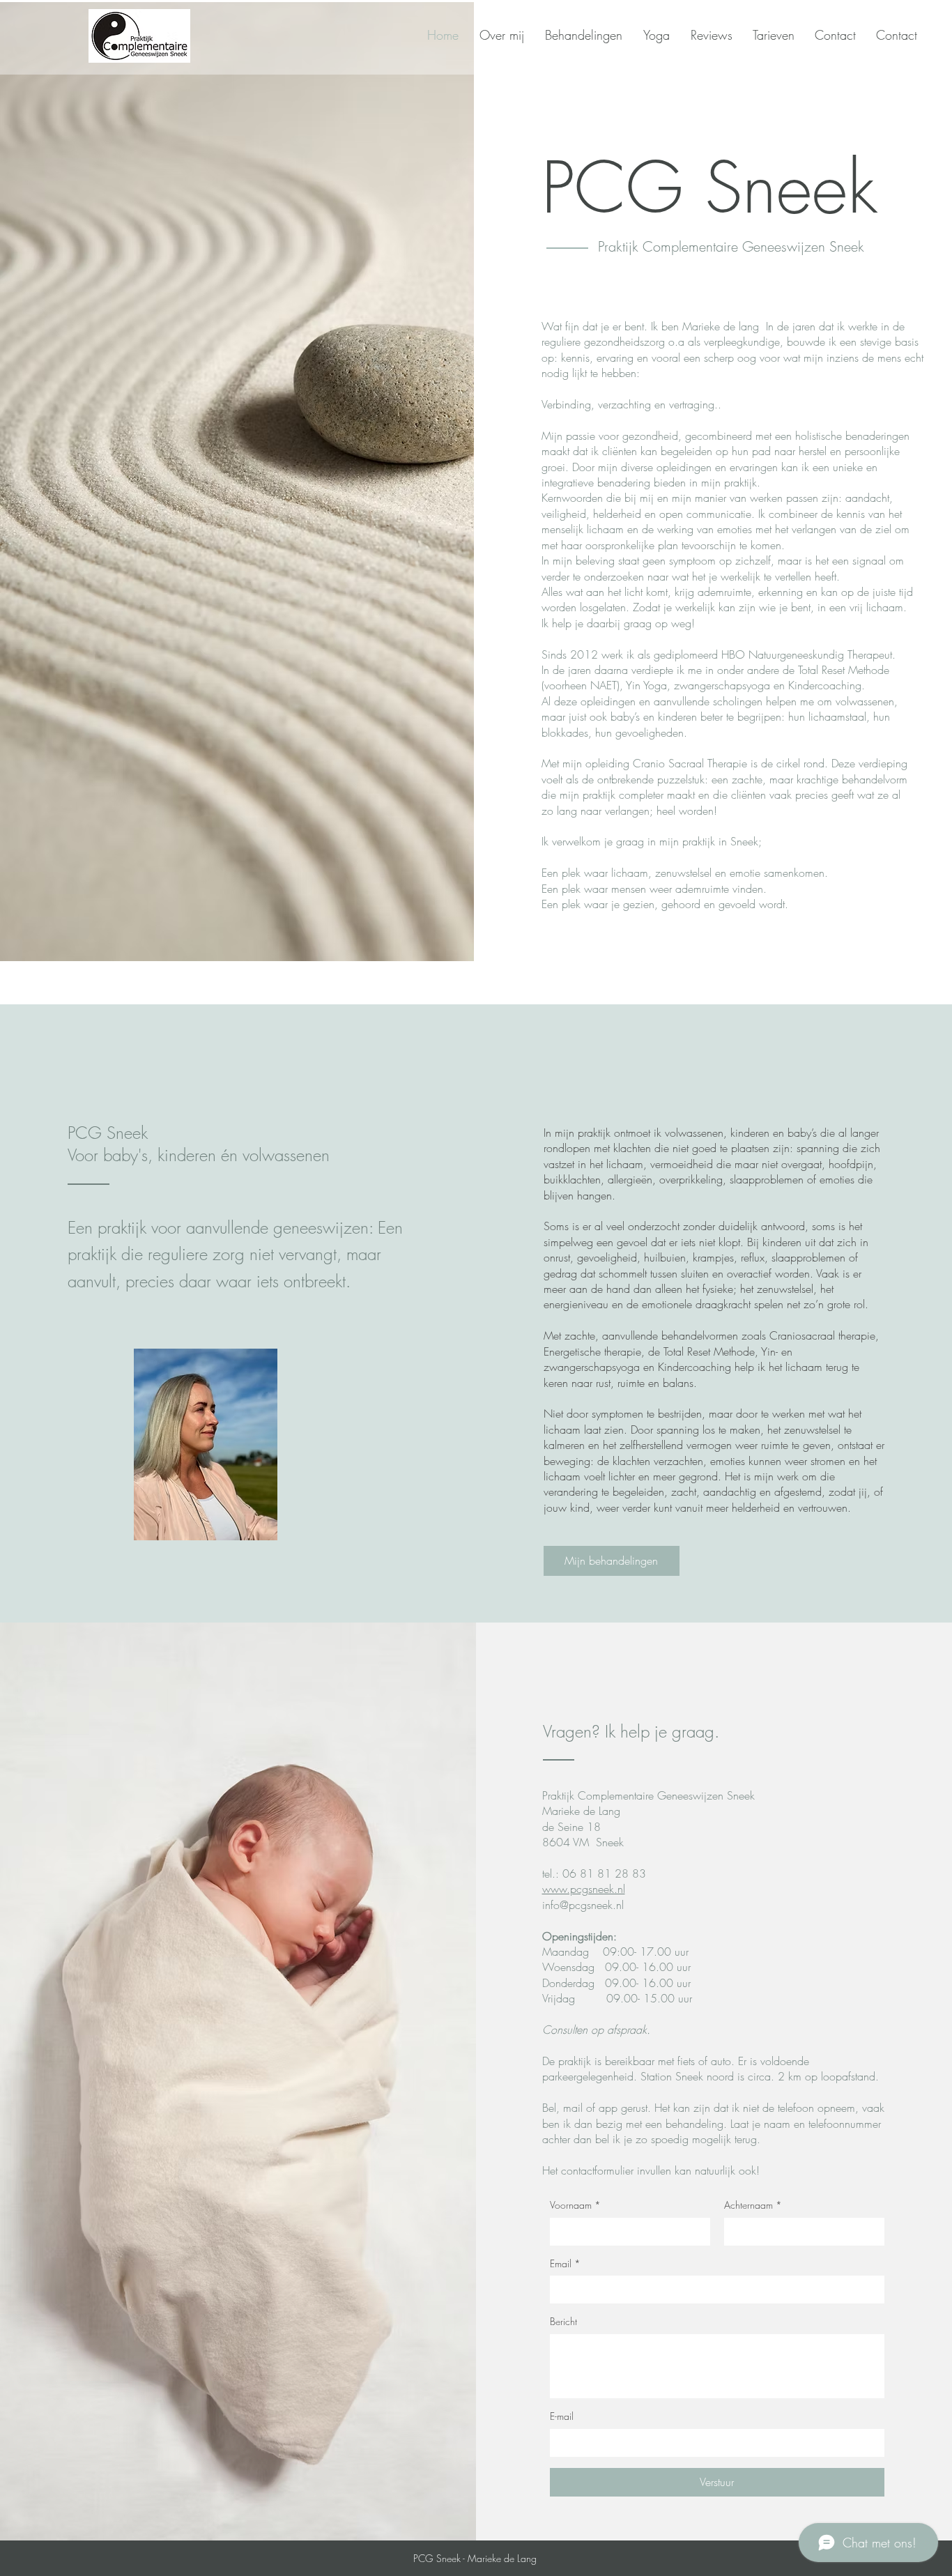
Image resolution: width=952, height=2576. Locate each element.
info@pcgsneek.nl (583, 1905)
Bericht (563, 2321)
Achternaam (753, 2205)
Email (565, 2263)
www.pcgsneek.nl (584, 1889)
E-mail (562, 2416)
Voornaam (575, 2205)
